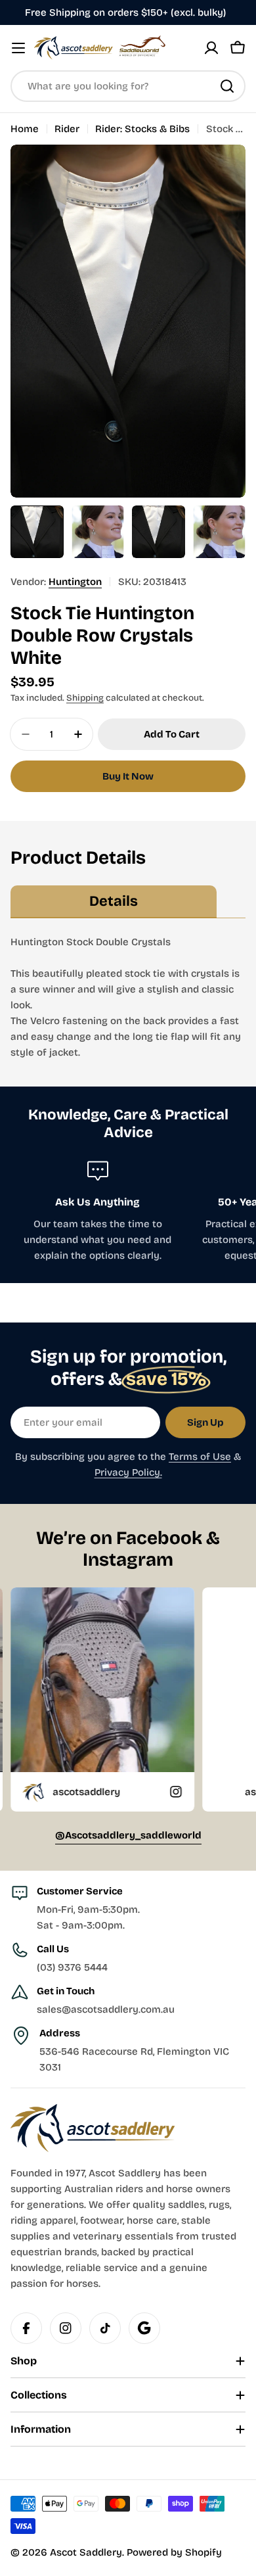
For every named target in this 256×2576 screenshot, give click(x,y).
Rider (67, 129)
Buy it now (128, 776)
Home (25, 129)
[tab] (114, 902)
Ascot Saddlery (86, 2552)
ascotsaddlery (222, 1792)
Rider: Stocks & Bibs (142, 129)
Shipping (85, 698)
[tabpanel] (128, 997)
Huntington (75, 582)
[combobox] (128, 86)
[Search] (227, 86)
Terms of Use (200, 1457)
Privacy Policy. (128, 1472)
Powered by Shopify (174, 2552)
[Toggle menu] (18, 48)
